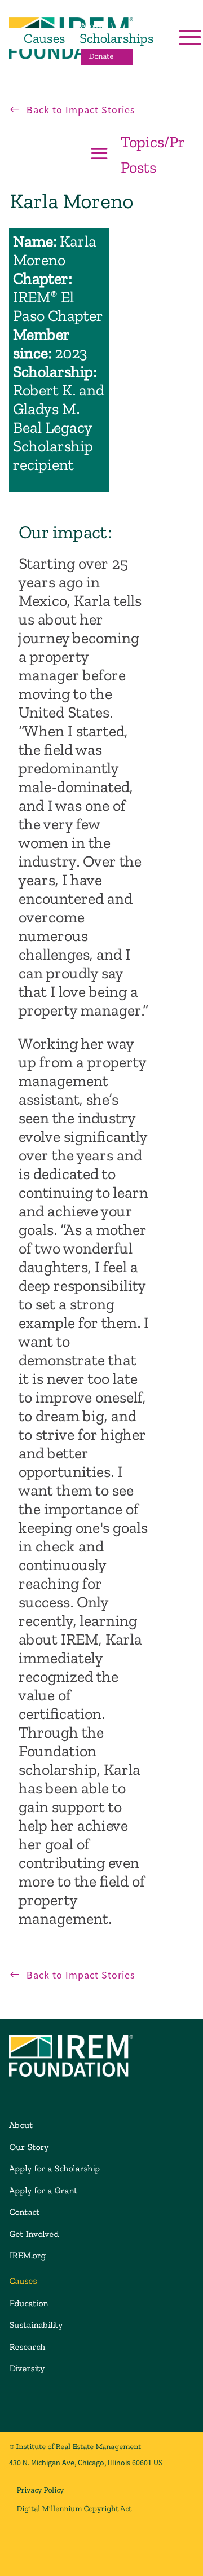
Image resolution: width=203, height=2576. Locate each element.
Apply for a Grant (43, 2190)
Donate (101, 56)
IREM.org (27, 2255)
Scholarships (116, 38)
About (91, 26)
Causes (44, 38)
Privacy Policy (40, 2490)
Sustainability (36, 2325)
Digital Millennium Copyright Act (74, 2509)
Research (27, 2347)
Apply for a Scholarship (54, 2168)
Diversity (27, 2368)
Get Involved (34, 2234)
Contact (24, 2212)
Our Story (29, 2147)
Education (28, 2303)
